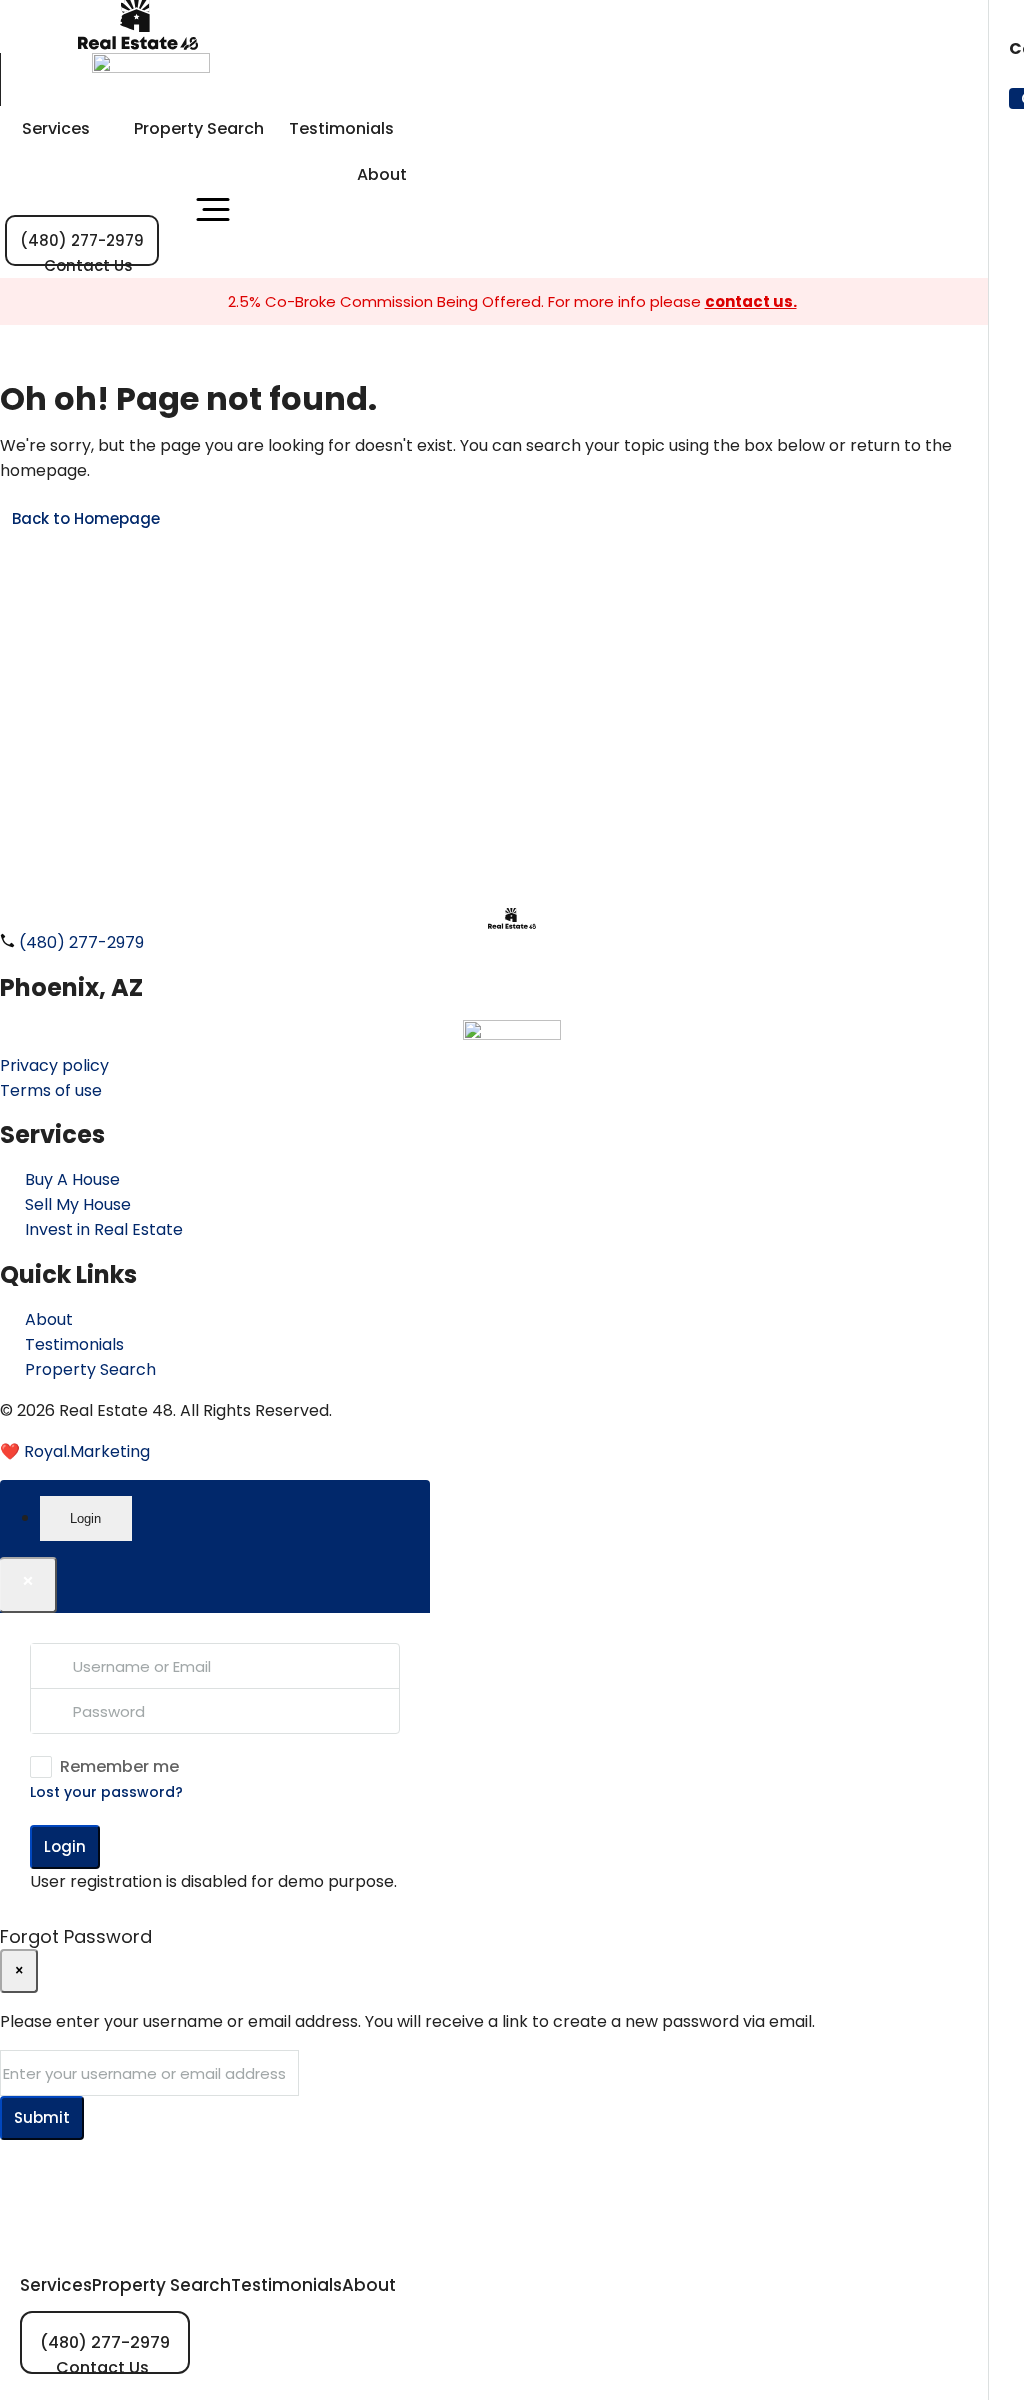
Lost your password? (106, 1792)
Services (56, 128)
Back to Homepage (86, 518)
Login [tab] (85, 1518)
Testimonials (341, 128)
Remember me (119, 1766)
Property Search (199, 128)
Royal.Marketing (87, 1451)
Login (65, 1846)
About (382, 174)
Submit (42, 2117)
